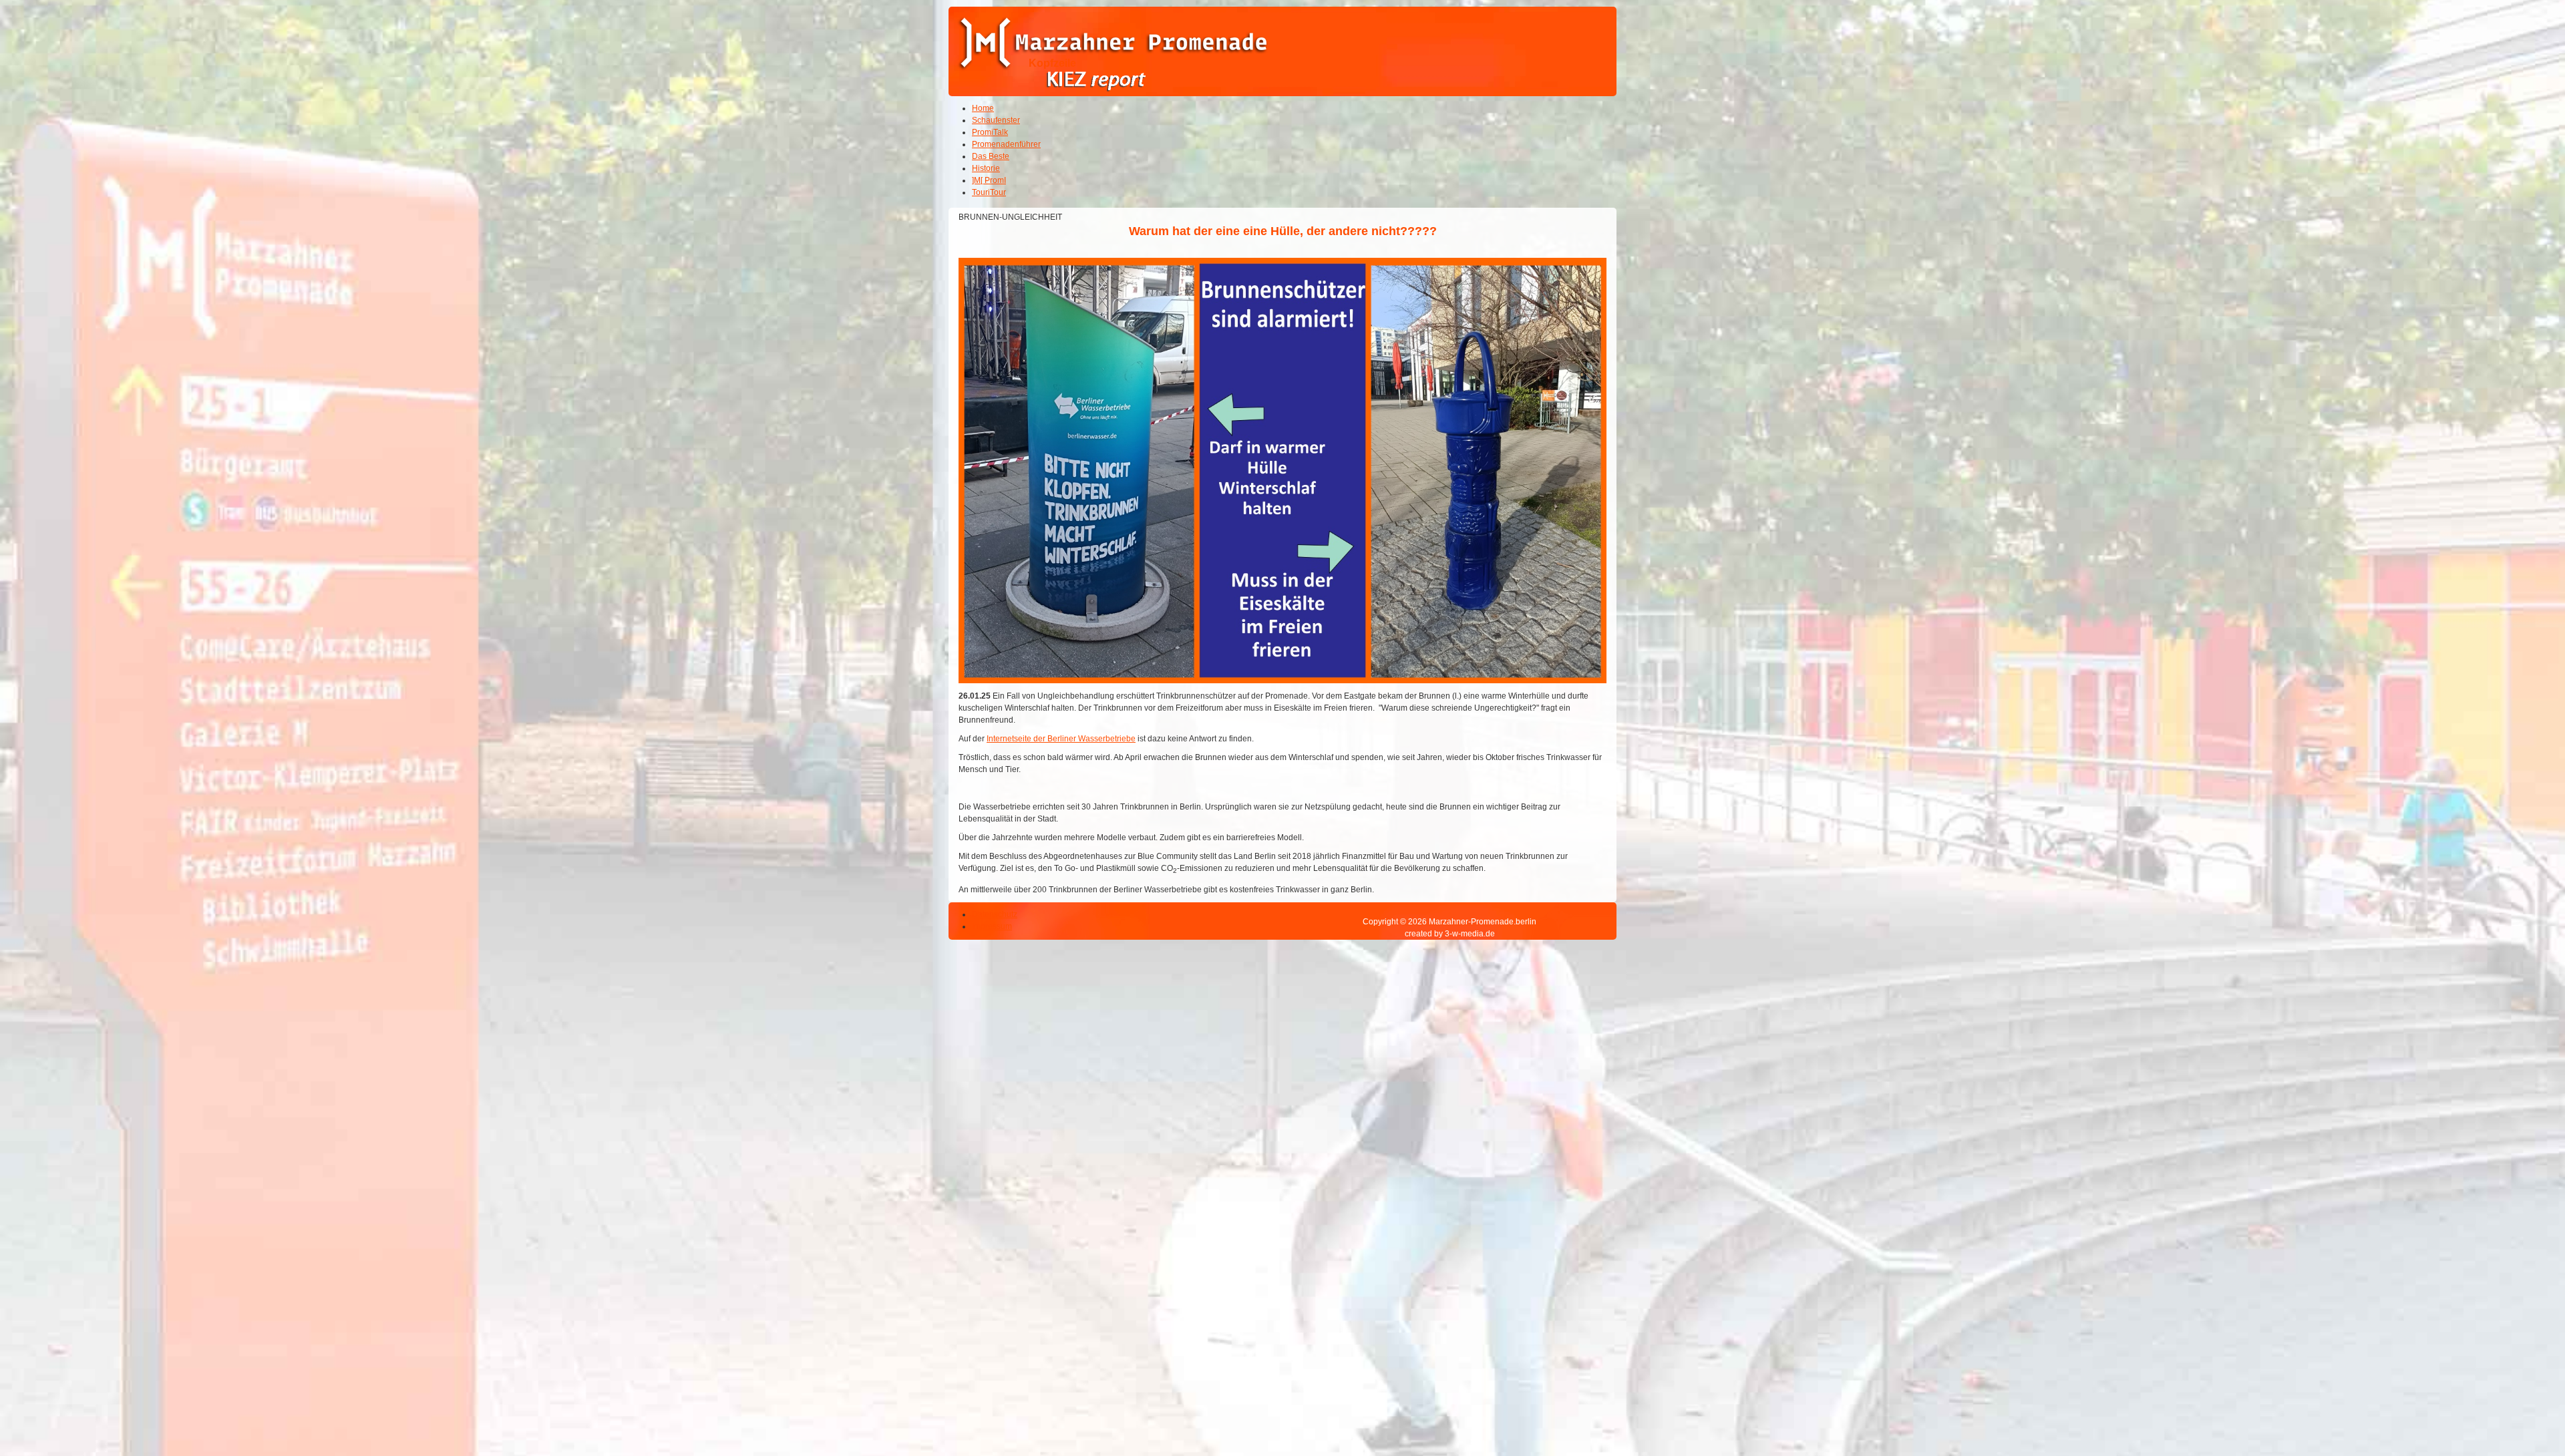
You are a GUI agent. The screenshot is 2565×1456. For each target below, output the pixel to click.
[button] (2518, 1409)
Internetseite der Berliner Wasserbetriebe (1061, 739)
